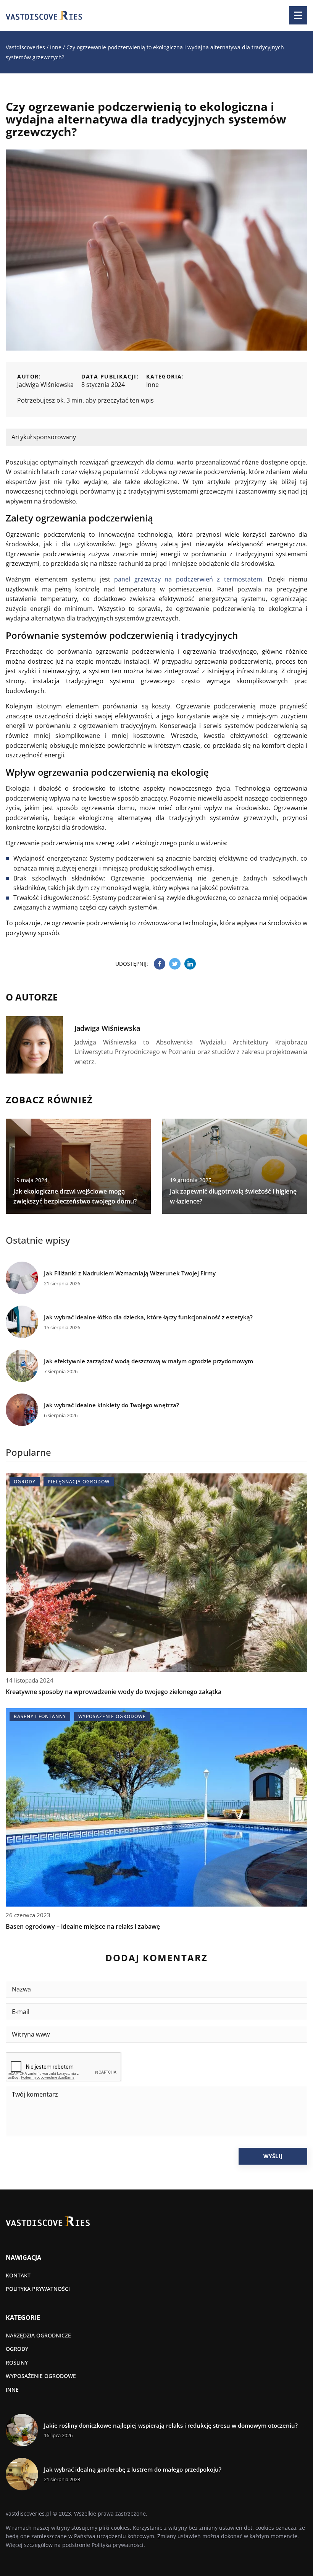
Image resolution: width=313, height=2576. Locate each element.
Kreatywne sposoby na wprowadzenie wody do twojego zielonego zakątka (114, 1692)
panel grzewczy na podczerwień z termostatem (188, 579)
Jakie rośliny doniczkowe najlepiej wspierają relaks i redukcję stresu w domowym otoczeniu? (171, 2426)
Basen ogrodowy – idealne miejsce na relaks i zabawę (83, 1926)
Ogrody (17, 2349)
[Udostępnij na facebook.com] (160, 964)
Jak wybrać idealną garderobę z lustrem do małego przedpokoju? (133, 2470)
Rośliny (17, 2362)
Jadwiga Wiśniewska (45, 385)
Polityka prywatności (38, 2289)
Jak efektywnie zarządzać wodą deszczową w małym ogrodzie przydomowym (148, 1361)
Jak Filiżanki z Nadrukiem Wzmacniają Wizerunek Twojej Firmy (130, 1273)
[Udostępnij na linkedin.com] (190, 964)
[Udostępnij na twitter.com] (175, 964)
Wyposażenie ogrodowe (41, 2376)
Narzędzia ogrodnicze (38, 2335)
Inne (152, 385)
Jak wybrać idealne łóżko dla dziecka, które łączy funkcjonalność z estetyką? (148, 1317)
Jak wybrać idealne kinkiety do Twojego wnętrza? (111, 1405)
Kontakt (18, 2275)
